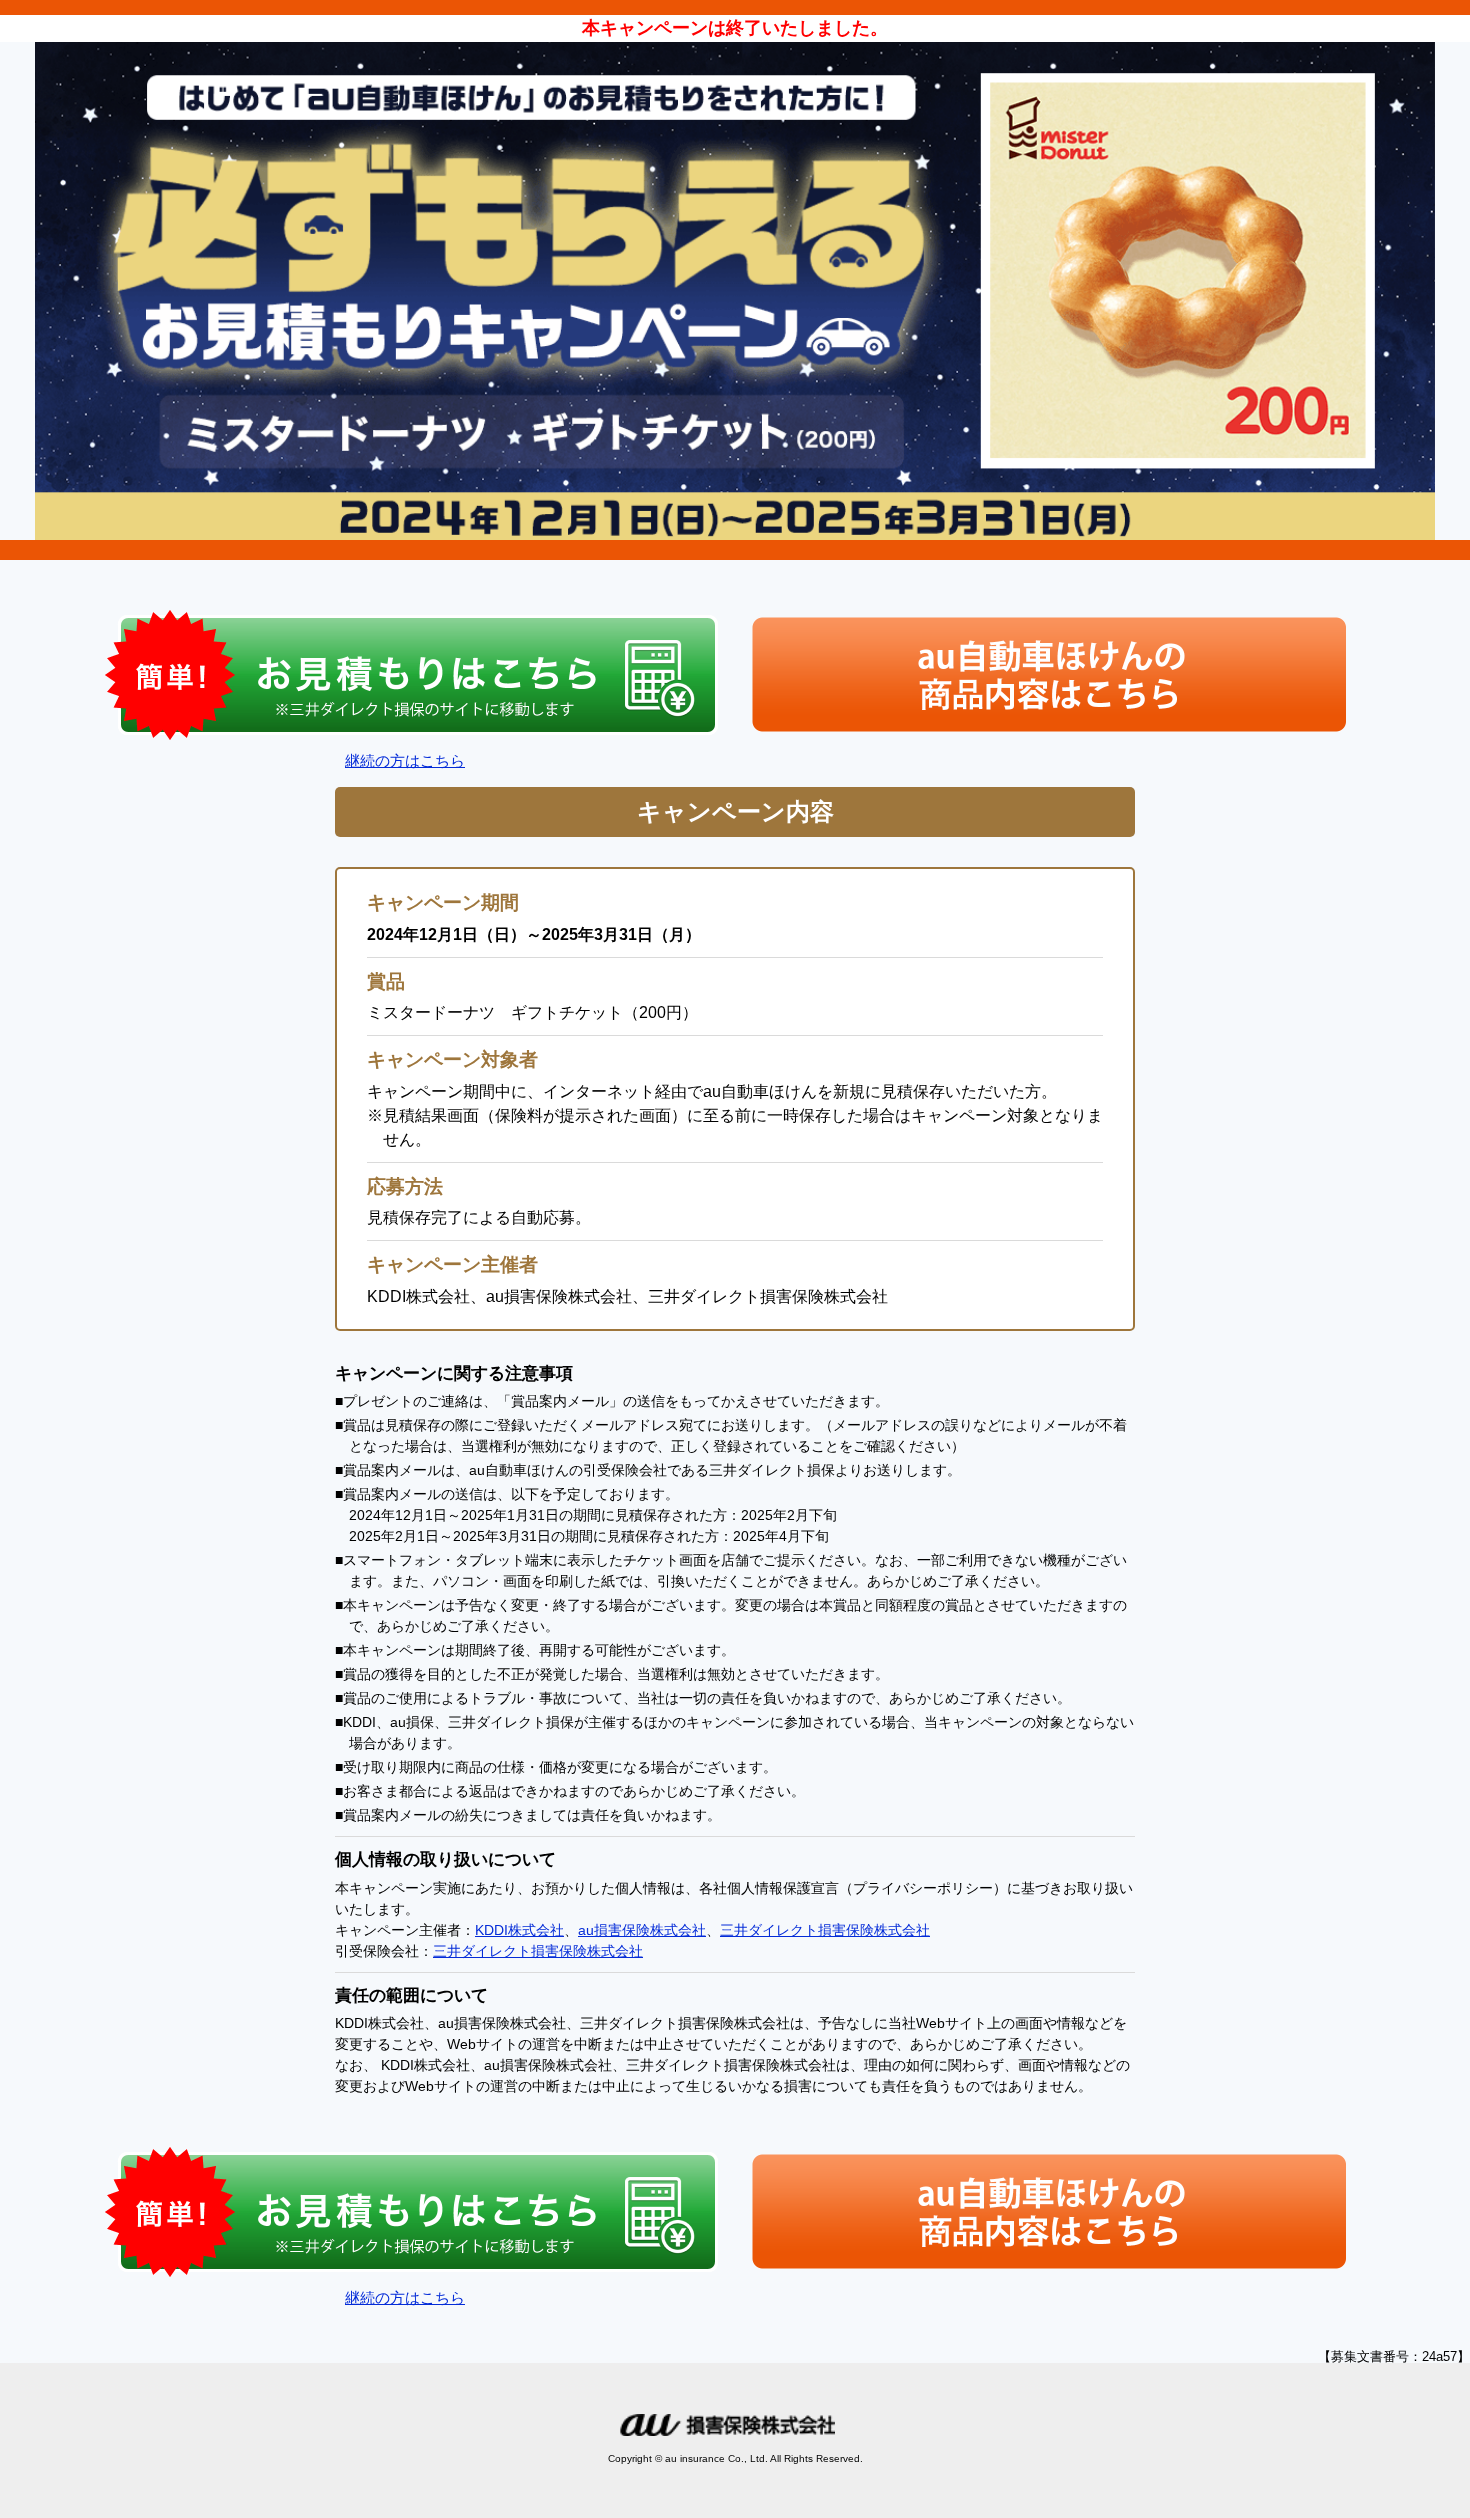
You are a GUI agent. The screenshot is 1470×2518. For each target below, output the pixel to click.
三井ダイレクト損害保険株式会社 (825, 1930)
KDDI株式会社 (519, 1930)
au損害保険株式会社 (642, 1930)
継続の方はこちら (405, 760)
